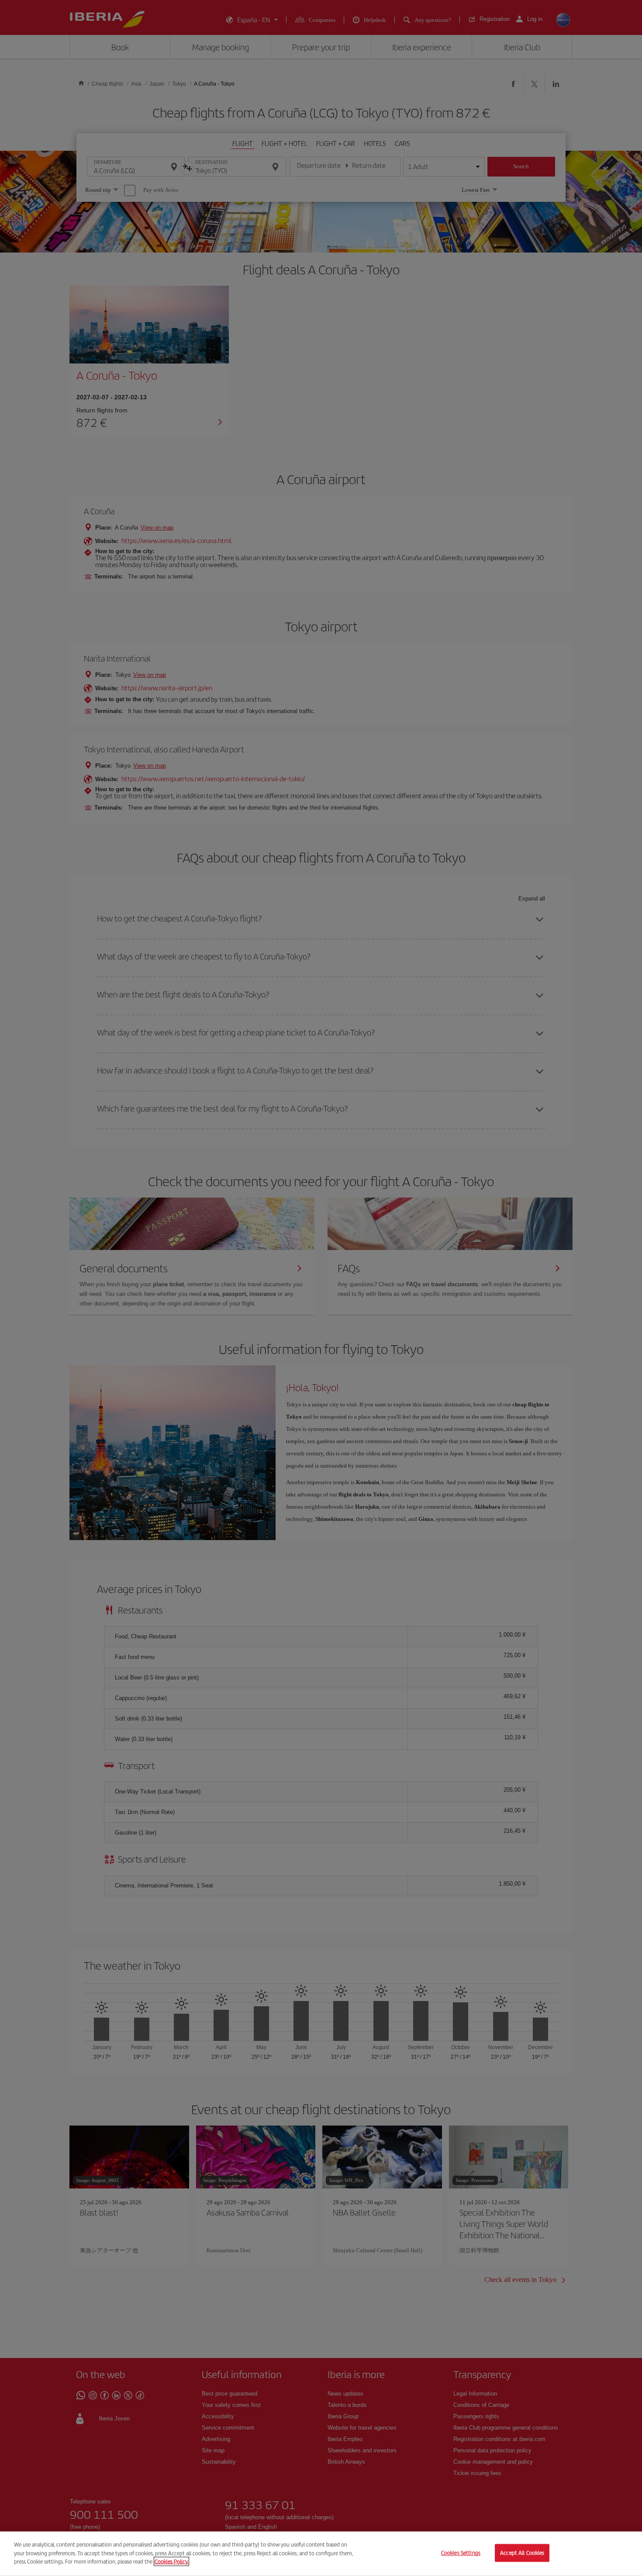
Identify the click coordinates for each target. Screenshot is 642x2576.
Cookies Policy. (171, 2561)
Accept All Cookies (522, 2553)
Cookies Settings (461, 2553)
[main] (321, 2554)
